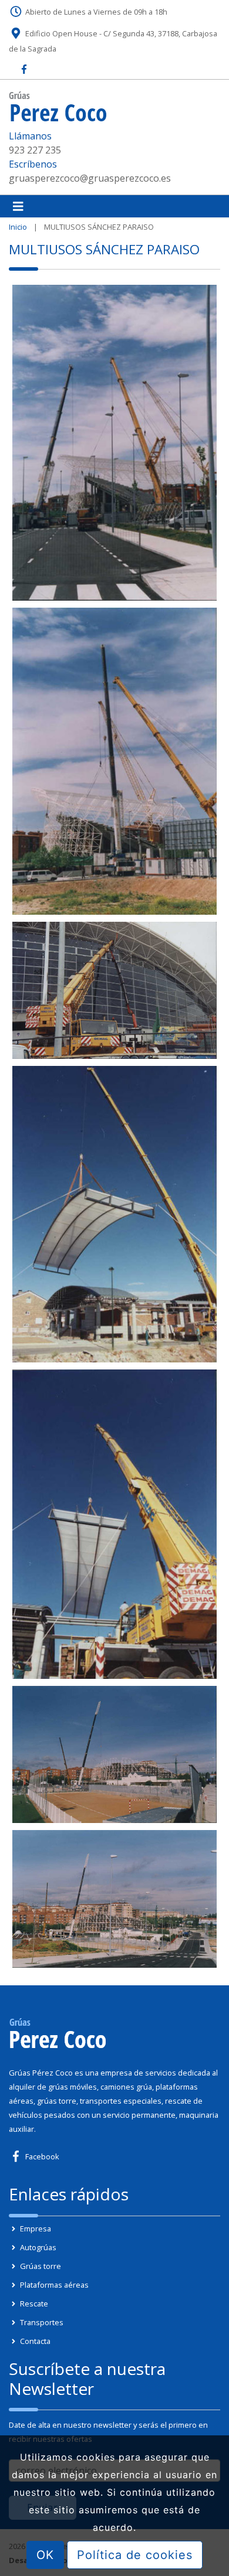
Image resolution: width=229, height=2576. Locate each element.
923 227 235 (35, 150)
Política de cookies (135, 2555)
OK (45, 2555)
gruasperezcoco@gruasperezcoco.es (90, 178)
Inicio (18, 227)
